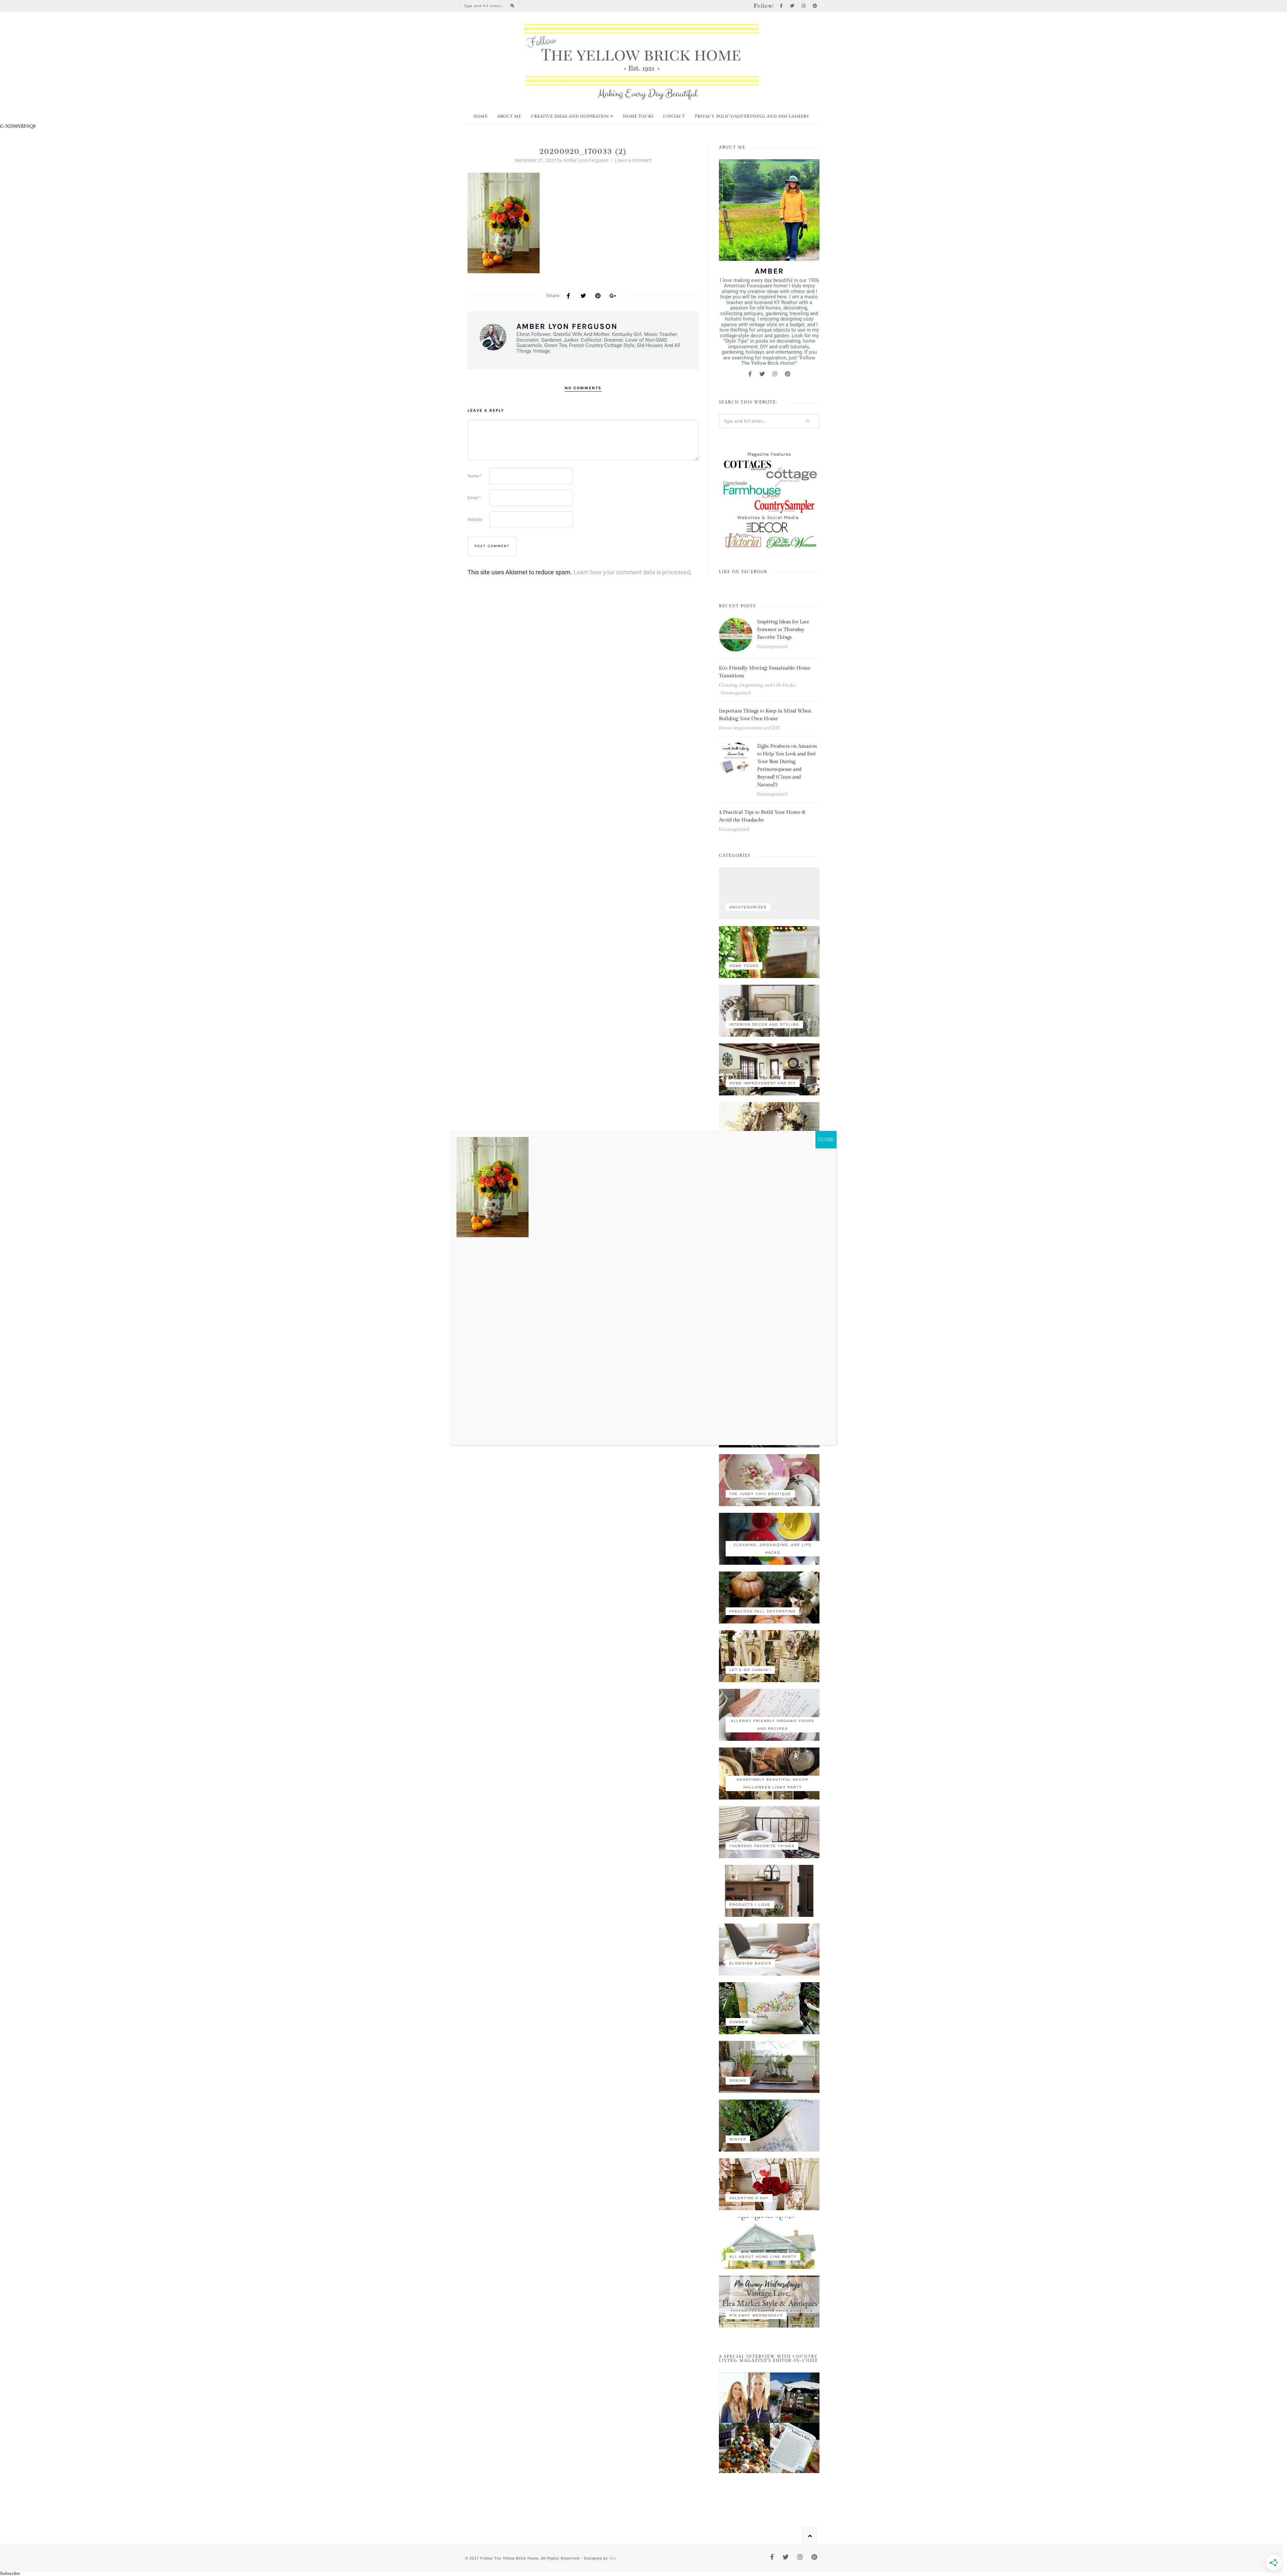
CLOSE (826, 1139)
